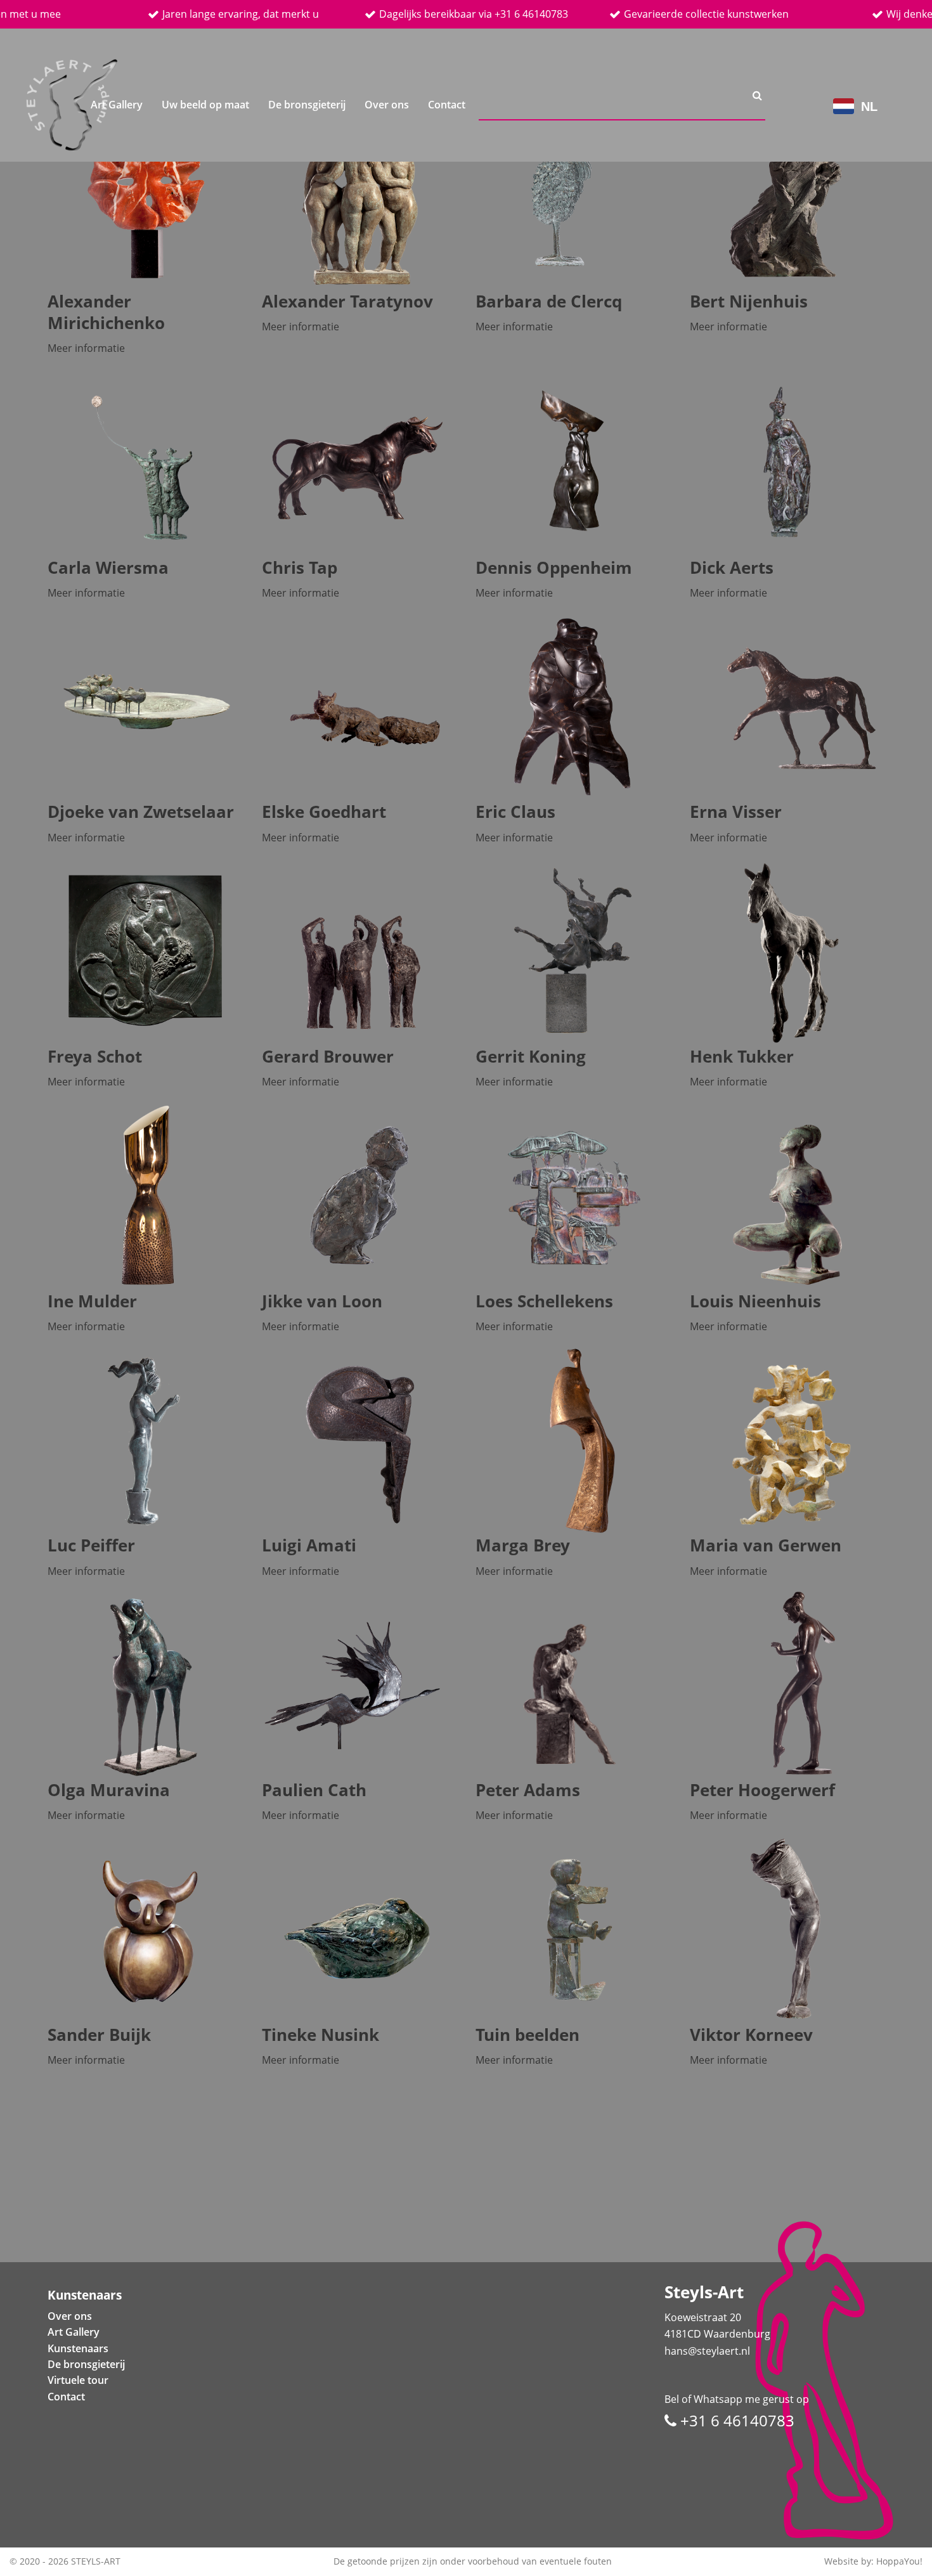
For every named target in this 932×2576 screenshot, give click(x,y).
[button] (86, 2295)
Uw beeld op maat (205, 105)
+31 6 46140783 (735, 2420)
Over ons (387, 105)
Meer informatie (86, 348)
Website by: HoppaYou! (873, 2561)
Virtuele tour (78, 2380)
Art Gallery (117, 105)
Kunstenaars (78, 2348)
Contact (447, 105)
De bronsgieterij (307, 105)
